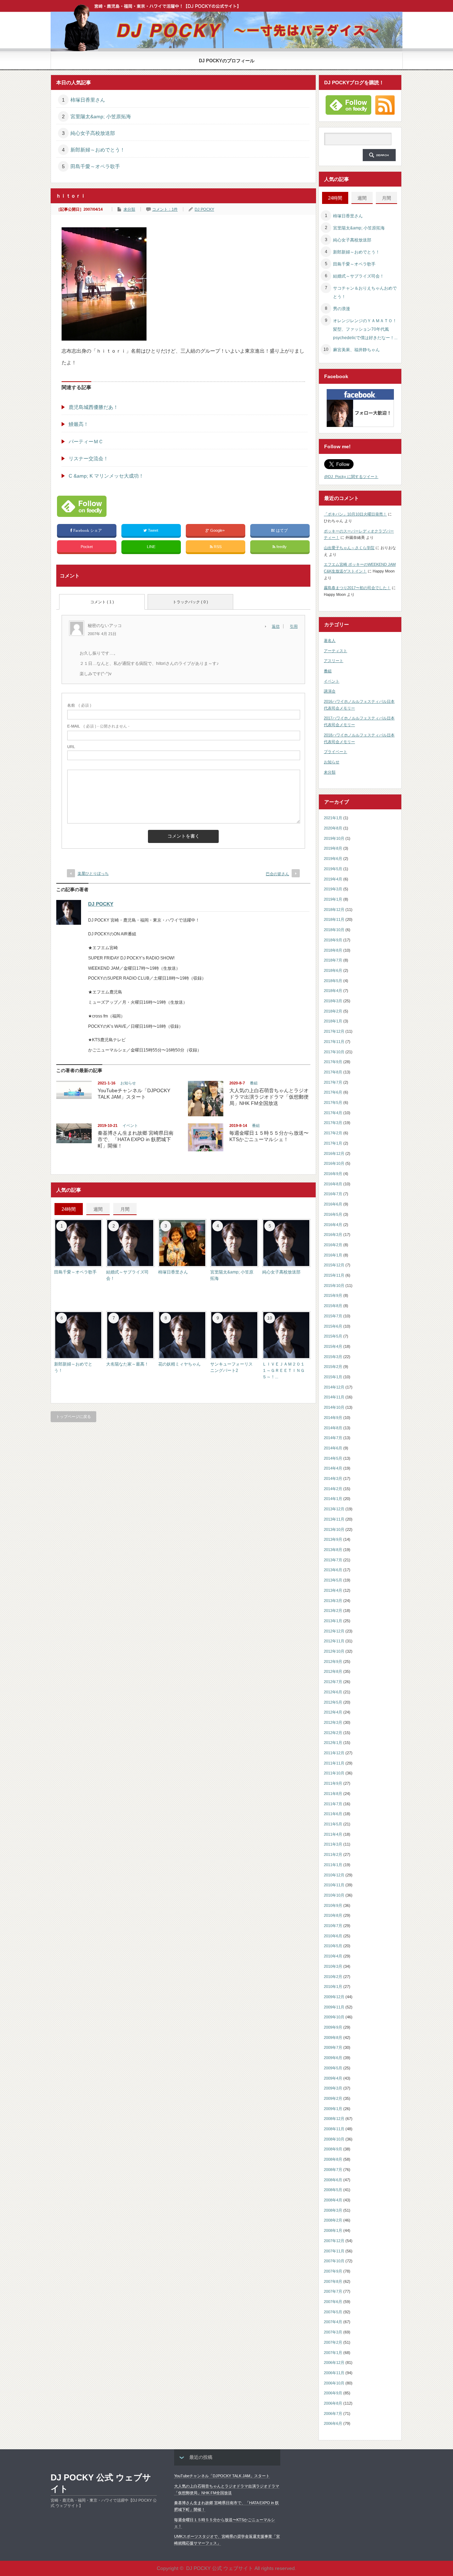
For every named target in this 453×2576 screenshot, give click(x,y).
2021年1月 (333, 818)
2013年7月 (333, 1560)
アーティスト (336, 651)
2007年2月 (333, 2342)
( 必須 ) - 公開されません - (98, 726)
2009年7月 (333, 2047)
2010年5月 (333, 1946)
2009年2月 (333, 2098)
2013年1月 (333, 1621)
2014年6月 (333, 1448)
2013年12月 (334, 1509)
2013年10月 (334, 1529)
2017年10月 (334, 1052)
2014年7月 (333, 1438)
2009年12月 (334, 1997)
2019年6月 (333, 859)
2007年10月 (334, 2261)
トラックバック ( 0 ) (190, 602)
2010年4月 (333, 1956)
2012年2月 (333, 1733)
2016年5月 (333, 1214)
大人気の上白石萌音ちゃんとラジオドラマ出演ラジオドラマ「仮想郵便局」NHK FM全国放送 (269, 1097)
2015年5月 (333, 1336)
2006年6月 (333, 2423)
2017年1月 (333, 1143)
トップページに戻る (73, 1417)
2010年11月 (334, 1885)
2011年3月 (333, 1844)
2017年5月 (333, 1102)
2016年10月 (334, 1163)
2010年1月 (333, 1987)
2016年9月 (333, 1174)
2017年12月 (334, 1031)
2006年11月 (334, 2373)
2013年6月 (333, 1570)
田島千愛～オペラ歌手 (95, 166)
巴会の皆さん (277, 874)
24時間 (69, 1209)
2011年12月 (334, 1753)
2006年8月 (333, 2403)
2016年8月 (333, 1184)
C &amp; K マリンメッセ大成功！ (106, 476)
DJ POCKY (204, 209)
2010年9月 (333, 1905)
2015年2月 (333, 1367)
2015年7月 (333, 1316)
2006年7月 (333, 2413)
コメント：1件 (165, 209)
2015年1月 (333, 1377)
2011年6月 (333, 1814)
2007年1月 (333, 2353)
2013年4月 (333, 1590)
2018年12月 (334, 910)
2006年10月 (334, 2383)
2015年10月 (334, 1286)
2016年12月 (334, 1153)
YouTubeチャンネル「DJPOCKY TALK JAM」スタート (222, 2476)
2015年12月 (334, 1265)
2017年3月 (333, 1123)
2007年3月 (333, 2332)
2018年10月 (334, 930)
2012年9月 (333, 1662)
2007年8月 (333, 2281)
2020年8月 (333, 828)
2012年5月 (333, 1702)
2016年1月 (333, 1255)
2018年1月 (333, 1021)
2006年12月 (334, 2363)
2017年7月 (333, 1082)
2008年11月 (334, 2129)
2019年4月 (333, 879)
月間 (125, 1209)
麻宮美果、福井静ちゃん (356, 350)
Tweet (153, 530)
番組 (254, 1083)
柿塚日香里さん (88, 100)
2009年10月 (334, 2017)
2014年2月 (333, 1489)
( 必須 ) (79, 705)
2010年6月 (333, 1936)
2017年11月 (334, 1042)
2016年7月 (333, 1194)
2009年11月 (334, 2007)
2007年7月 (333, 2291)
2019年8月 (333, 848)
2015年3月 (333, 1357)
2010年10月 (334, 1895)
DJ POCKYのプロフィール (227, 61)
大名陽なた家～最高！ (127, 1364)
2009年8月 (333, 2038)
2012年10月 (334, 1651)
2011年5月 (333, 1824)
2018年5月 (333, 981)
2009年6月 (333, 2058)
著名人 (330, 640)
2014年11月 (334, 1397)
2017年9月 (333, 1062)
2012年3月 (333, 1722)
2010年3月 (333, 1966)
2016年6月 (333, 1204)
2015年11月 (334, 1275)
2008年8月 (333, 2159)
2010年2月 (333, 1977)
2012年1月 (333, 1743)
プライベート (336, 752)
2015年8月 (333, 1306)
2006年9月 (333, 2393)
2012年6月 (333, 1692)
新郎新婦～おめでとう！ (98, 150)
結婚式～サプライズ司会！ (359, 276)
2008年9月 (333, 2149)
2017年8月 (333, 1072)
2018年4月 (333, 991)
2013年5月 (333, 1580)
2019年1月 (333, 899)
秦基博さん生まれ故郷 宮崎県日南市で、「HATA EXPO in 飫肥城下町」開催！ (136, 1139)
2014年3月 (333, 1478)
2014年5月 (333, 1458)
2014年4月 (333, 1468)
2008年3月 (333, 2210)
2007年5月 (333, 2312)
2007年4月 (333, 2322)
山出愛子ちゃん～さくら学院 (349, 548)
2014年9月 (333, 1418)
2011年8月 (333, 1794)
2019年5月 (333, 869)
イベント (130, 1125)
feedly (282, 547)
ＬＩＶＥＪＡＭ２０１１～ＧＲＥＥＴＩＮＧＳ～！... (283, 1370)
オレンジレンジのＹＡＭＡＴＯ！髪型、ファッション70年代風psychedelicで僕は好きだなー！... (365, 329)
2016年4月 (333, 1225)
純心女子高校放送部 (93, 133)
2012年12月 (334, 1631)
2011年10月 (334, 1773)
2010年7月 (333, 1926)
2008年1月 (333, 2230)
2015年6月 (333, 1326)
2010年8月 (333, 1915)
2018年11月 (334, 919)
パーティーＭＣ (86, 441)
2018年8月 (333, 950)
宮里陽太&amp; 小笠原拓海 (101, 116)
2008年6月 (333, 2180)
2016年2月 (333, 1245)
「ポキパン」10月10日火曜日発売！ (355, 514)
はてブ (282, 530)
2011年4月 (333, 1834)
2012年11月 (334, 1641)
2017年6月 (333, 1092)
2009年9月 (333, 2027)
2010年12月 (334, 1875)
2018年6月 (333, 970)
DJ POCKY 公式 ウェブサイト (101, 2483)
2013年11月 (334, 1519)
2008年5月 (333, 2190)
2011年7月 (333, 1804)
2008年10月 (334, 2139)
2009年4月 (333, 2078)
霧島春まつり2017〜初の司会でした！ (357, 588)
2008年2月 (333, 2220)
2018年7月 (333, 960)
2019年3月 (333, 889)
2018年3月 (333, 1001)
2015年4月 (333, 1346)
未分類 (129, 209)
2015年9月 (333, 1295)
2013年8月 (333, 1550)
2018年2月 (333, 1011)
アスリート (334, 661)
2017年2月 (333, 1133)
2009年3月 (333, 2088)
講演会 (330, 691)
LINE (151, 547)
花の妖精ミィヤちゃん (179, 1364)
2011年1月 (333, 1865)
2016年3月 (333, 1235)
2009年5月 (333, 2068)
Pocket (87, 547)
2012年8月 (333, 1671)
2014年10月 (334, 1407)
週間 (98, 1209)
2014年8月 (333, 1428)
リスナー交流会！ (88, 458)
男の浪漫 (342, 309)
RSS (217, 547)
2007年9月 (333, 2271)
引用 (294, 626)
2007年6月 (333, 2302)
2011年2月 (333, 1854)
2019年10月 (334, 838)
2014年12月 (334, 1387)
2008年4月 (333, 2200)
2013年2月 (333, 1611)
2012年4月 (333, 1712)
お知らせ (128, 1083)
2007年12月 (334, 2241)
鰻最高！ (79, 424)
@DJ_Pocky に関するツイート (351, 477)
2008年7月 (333, 2170)
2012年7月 (333, 1682)
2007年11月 (334, 2251)
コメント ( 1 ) (102, 602)
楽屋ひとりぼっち (93, 873)
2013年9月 (333, 1539)
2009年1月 (333, 2109)
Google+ (217, 530)
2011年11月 (334, 1763)
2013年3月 (333, 1601)
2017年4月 (333, 1113)
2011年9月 (333, 1783)
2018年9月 (333, 940)
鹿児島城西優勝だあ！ (93, 407)
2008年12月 (334, 2119)
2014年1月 (333, 1499)
